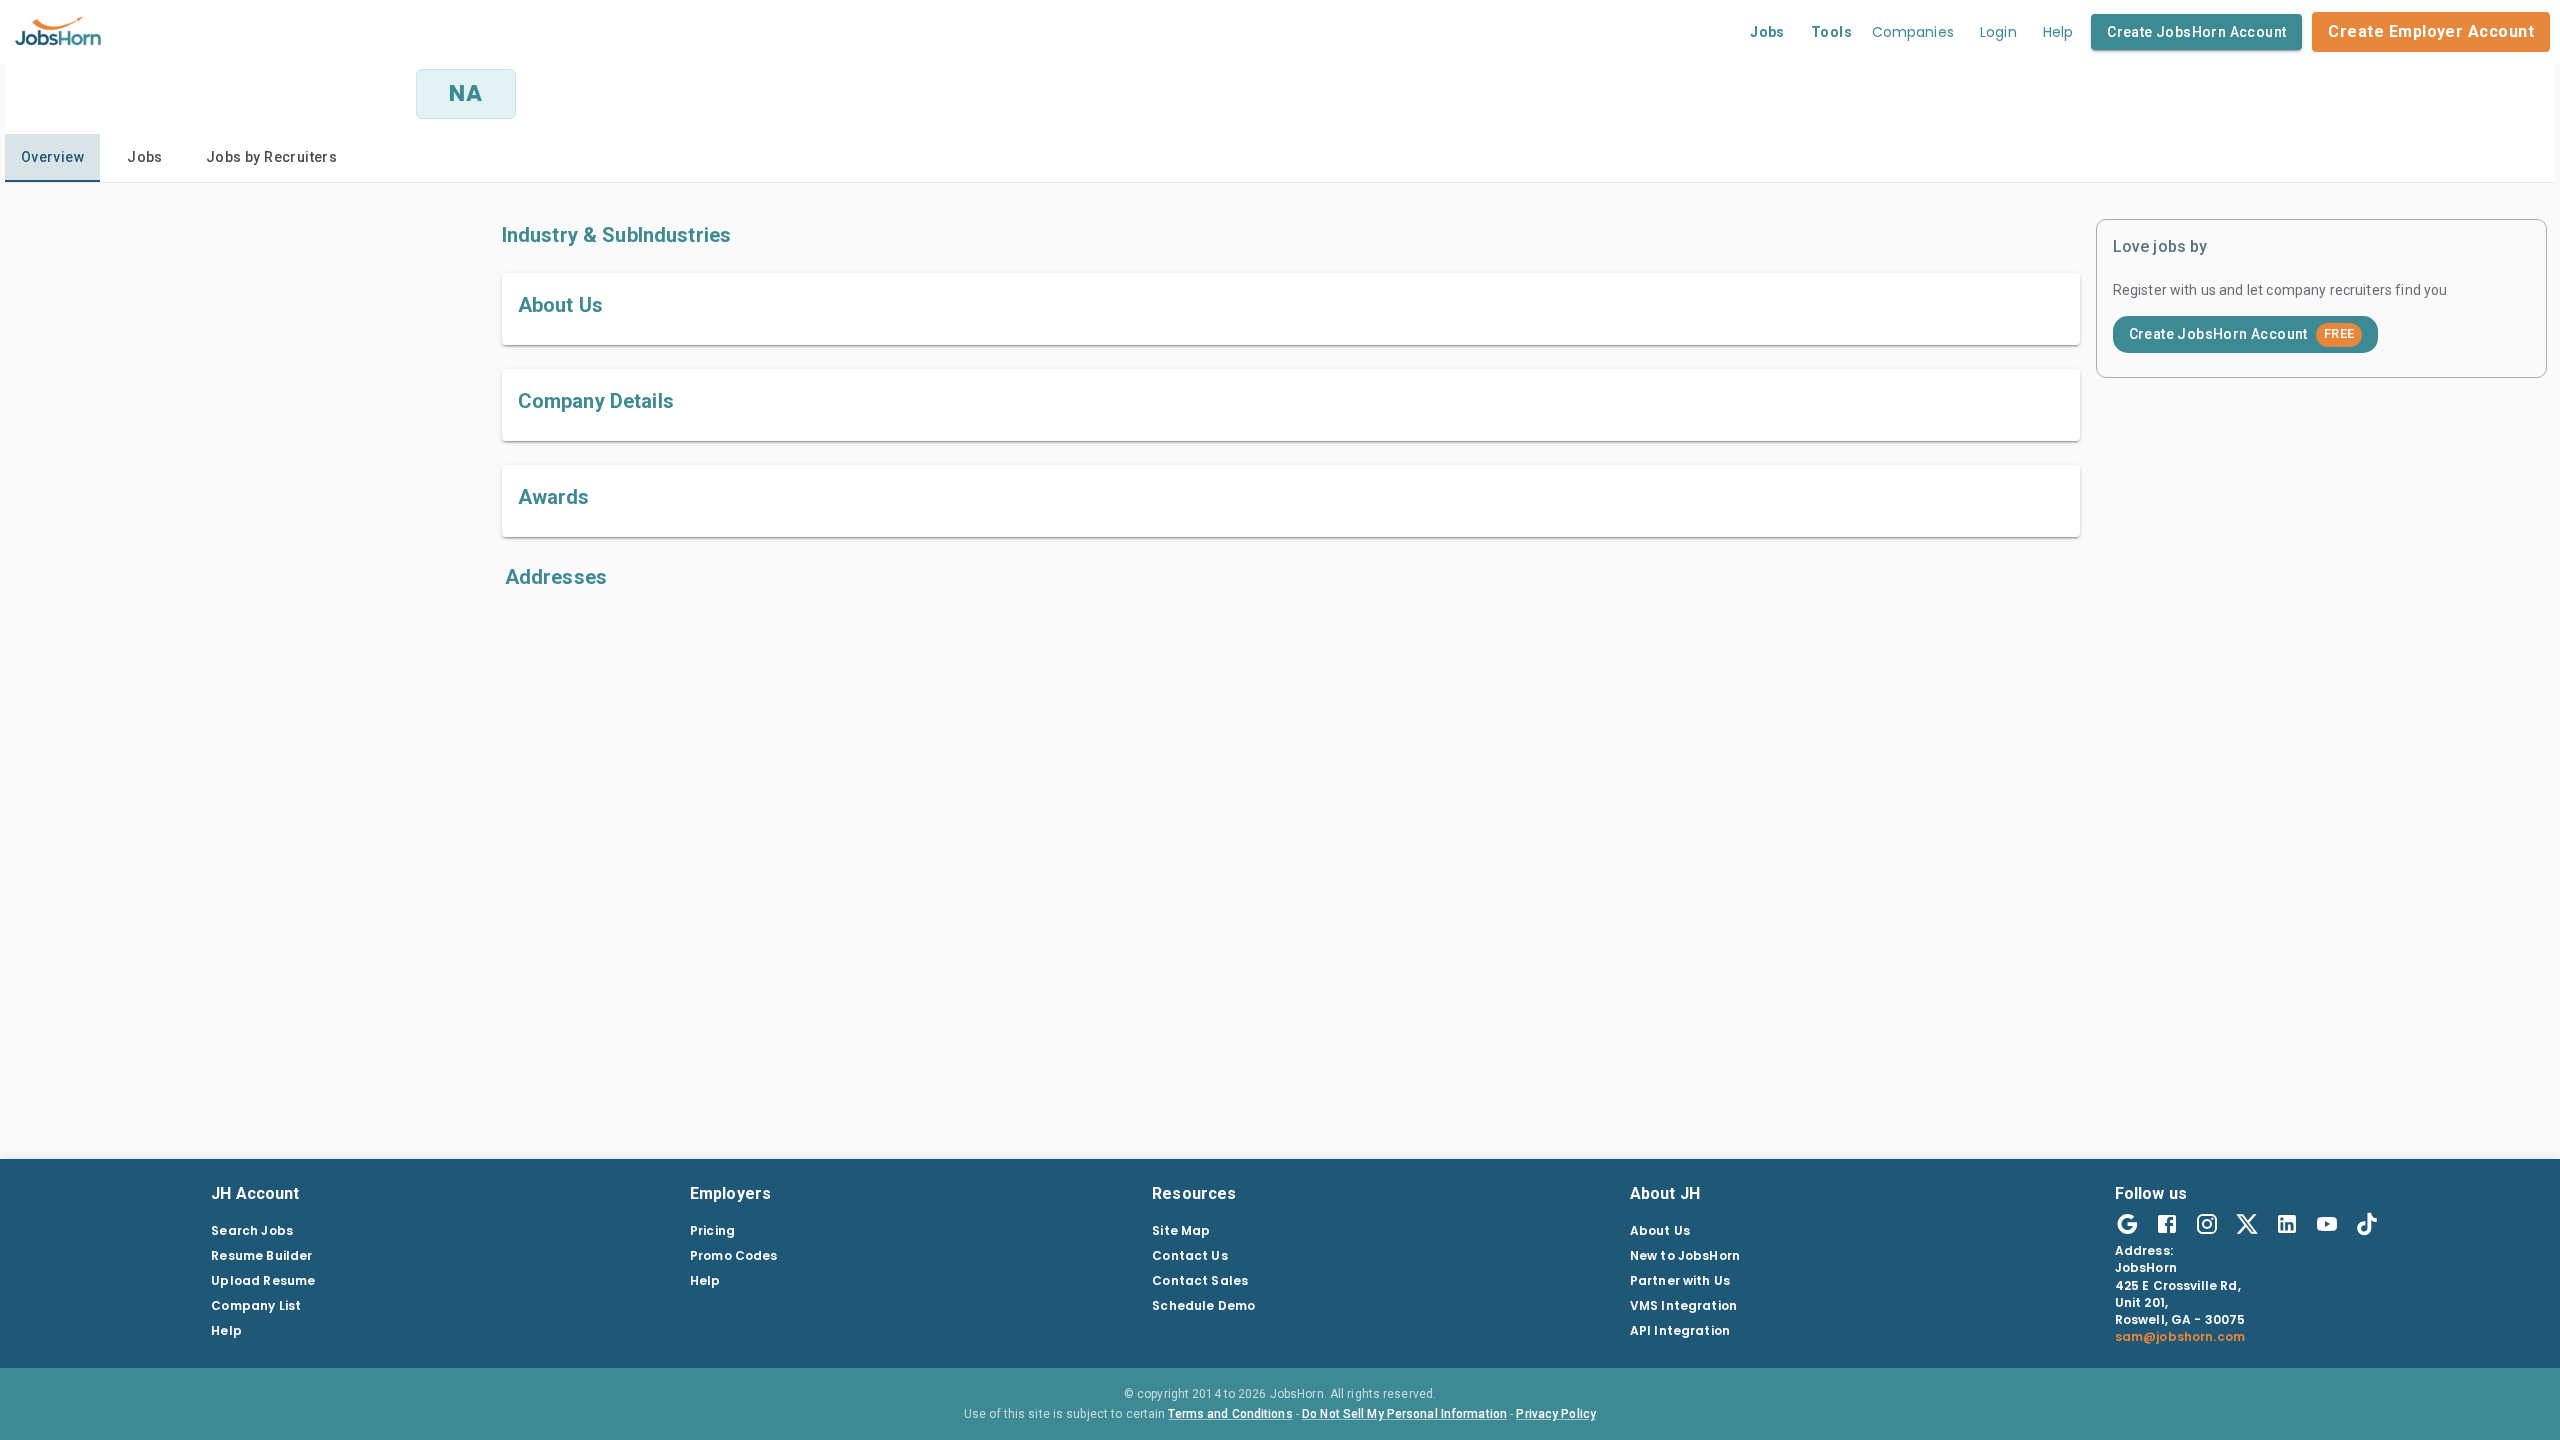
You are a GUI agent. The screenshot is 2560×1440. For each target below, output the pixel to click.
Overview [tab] (52, 157)
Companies (1913, 32)
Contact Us (1190, 1255)
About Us (1660, 1230)
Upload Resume (263, 1280)
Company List (256, 1305)
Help (2058, 32)
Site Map (1181, 1230)
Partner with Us (1680, 1280)
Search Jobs (252, 1230)
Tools (1831, 32)
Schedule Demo (1203, 1305)
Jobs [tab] (145, 157)
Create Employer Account (2431, 31)
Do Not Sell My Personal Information (1404, 1414)
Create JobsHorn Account (2196, 32)
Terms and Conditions (1230, 1414)
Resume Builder (261, 1255)
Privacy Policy (1556, 1414)
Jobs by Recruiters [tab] (271, 157)
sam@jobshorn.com (2180, 1336)
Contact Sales (1200, 1280)
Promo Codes (734, 1255)
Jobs (1767, 32)
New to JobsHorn (1685, 1255)
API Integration (1680, 1330)
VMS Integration (1683, 1305)
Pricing (712, 1230)
